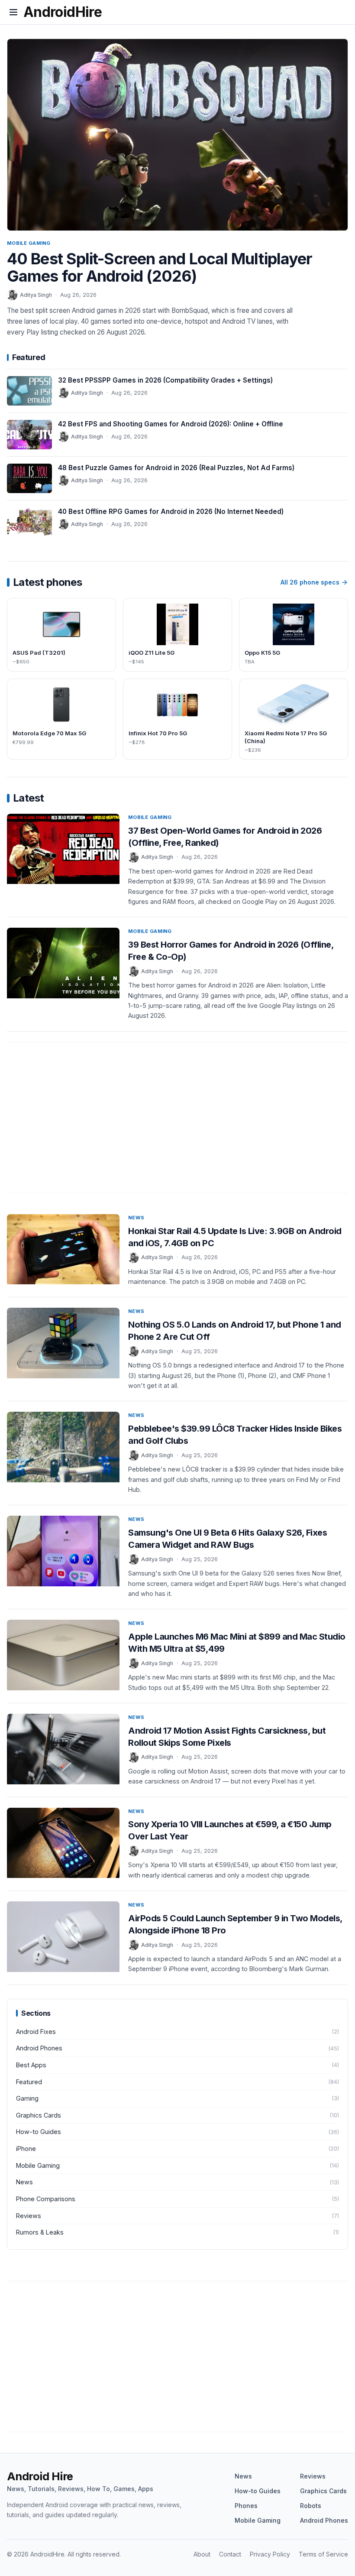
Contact (230, 2554)
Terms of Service (323, 2554)
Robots (311, 2506)
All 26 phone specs (310, 582)
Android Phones (324, 2520)
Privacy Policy (270, 2554)
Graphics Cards (323, 2491)
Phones (246, 2506)
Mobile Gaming (29, 243)
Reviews (313, 2476)
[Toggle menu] (13, 12)
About (202, 2554)
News (136, 1218)
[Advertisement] (177, 1122)
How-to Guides (258, 2491)
